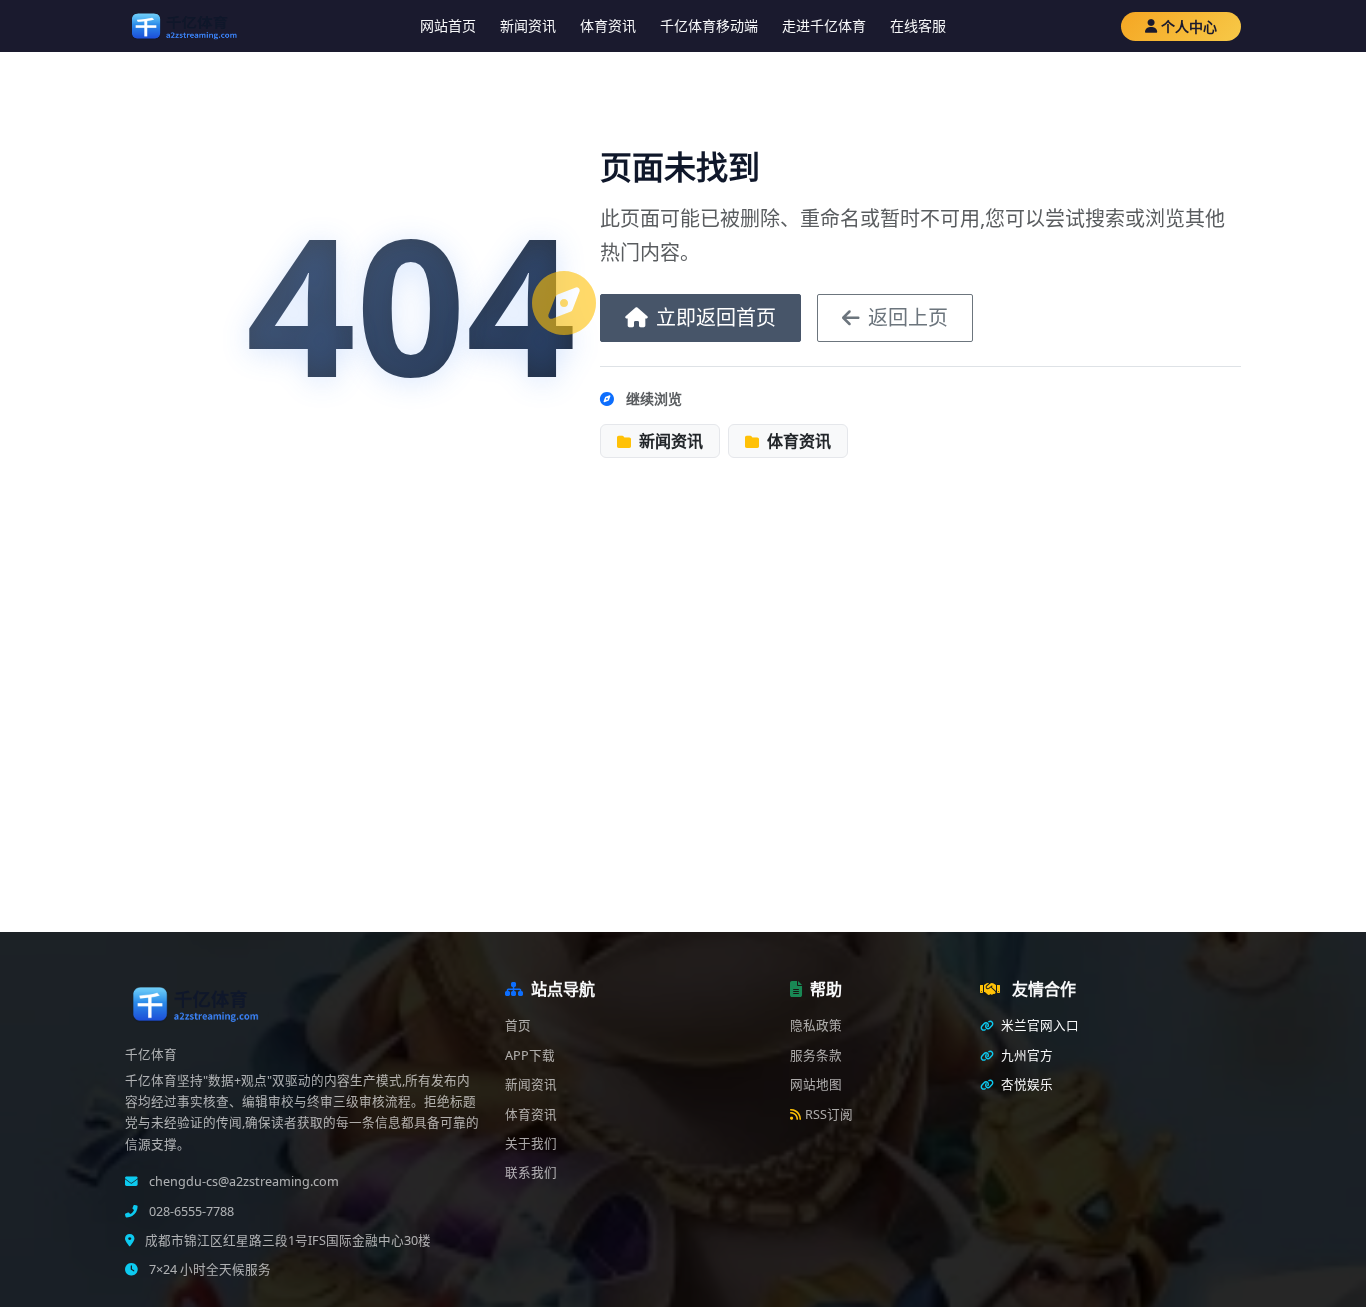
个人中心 (1189, 26)
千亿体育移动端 (709, 25)
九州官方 (1025, 1055)
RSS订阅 (829, 1114)
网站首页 (448, 25)
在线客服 (918, 25)
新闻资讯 (528, 25)
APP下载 (530, 1055)
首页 (518, 1025)
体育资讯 (608, 25)
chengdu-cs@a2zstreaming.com (242, 1181)
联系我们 (531, 1172)
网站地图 (816, 1084)
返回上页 (908, 317)
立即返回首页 (716, 317)
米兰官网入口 (1038, 1025)
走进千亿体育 (824, 25)
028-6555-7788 (190, 1211)
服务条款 (816, 1055)
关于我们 (531, 1143)
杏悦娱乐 (1025, 1084)
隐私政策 (816, 1025)
